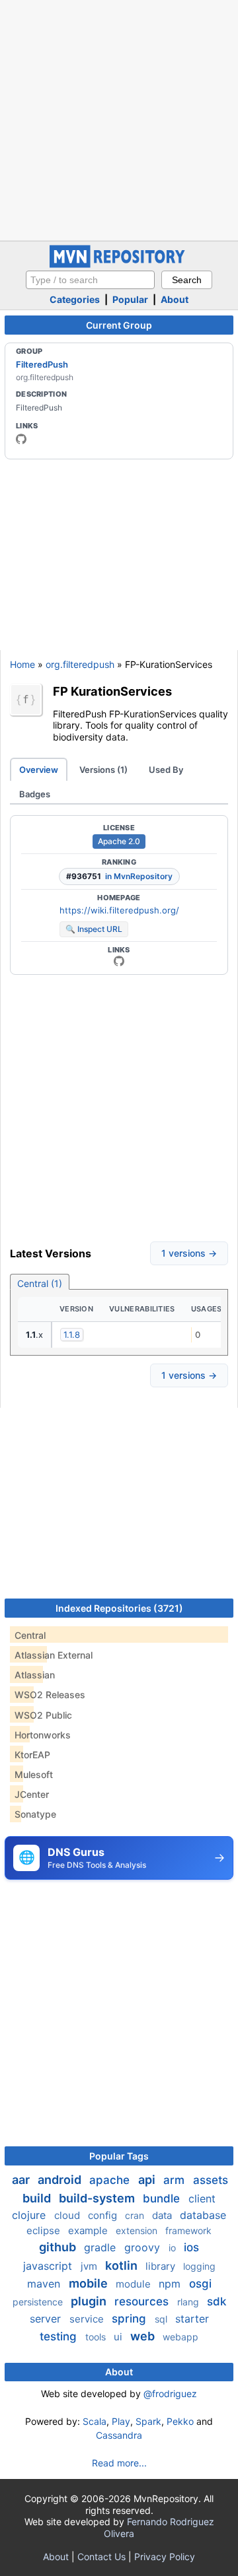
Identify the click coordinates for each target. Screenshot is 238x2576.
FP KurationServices (112, 691)
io (174, 2248)
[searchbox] (90, 280)
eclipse (45, 2230)
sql (162, 2319)
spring (131, 2319)
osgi (200, 2284)
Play (121, 2421)
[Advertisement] (119, 119)
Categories (75, 299)
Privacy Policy (165, 2557)
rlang (189, 2302)
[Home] (119, 264)
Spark (148, 2421)
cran (136, 2215)
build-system (98, 2198)
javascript (49, 2266)
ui (119, 2337)
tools (97, 2337)
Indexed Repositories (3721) (119, 1608)
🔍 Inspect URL (94, 929)
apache (111, 2180)
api (148, 2180)
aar (22, 2180)
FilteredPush (42, 364)
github (59, 2247)
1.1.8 (72, 1335)
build (38, 2198)
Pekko (180, 2421)
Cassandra (119, 2435)
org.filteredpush (80, 664)
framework (188, 2230)
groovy (144, 2247)
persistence (39, 2302)
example (89, 2230)
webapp (180, 2337)
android (61, 2180)
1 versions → (189, 1253)
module (135, 2284)
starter (192, 2319)
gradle (101, 2247)
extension (138, 2230)
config (104, 2215)
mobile (90, 2283)
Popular (130, 299)
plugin (90, 2301)
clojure (30, 2215)
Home (22, 664)
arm (176, 2180)
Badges (35, 794)
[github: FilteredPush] (21, 439)
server (47, 2319)
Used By (166, 770)
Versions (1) (103, 770)
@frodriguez (170, 2394)
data (163, 2215)
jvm (90, 2266)
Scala (95, 2421)
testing (60, 2336)
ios (191, 2247)
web (144, 2336)
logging (199, 2266)
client (202, 2198)
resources (143, 2301)
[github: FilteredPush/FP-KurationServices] (119, 961)
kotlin (123, 2265)
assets (211, 2180)
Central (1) (40, 1283)
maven (45, 2284)
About (175, 299)
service (88, 2319)
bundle (163, 2198)
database (203, 2215)
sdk (217, 2301)
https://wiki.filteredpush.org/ (119, 910)
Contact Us (101, 2557)
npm (171, 2284)
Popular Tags (119, 2156)
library (162, 2266)
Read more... (119, 2463)
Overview (39, 770)
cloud (68, 2215)
